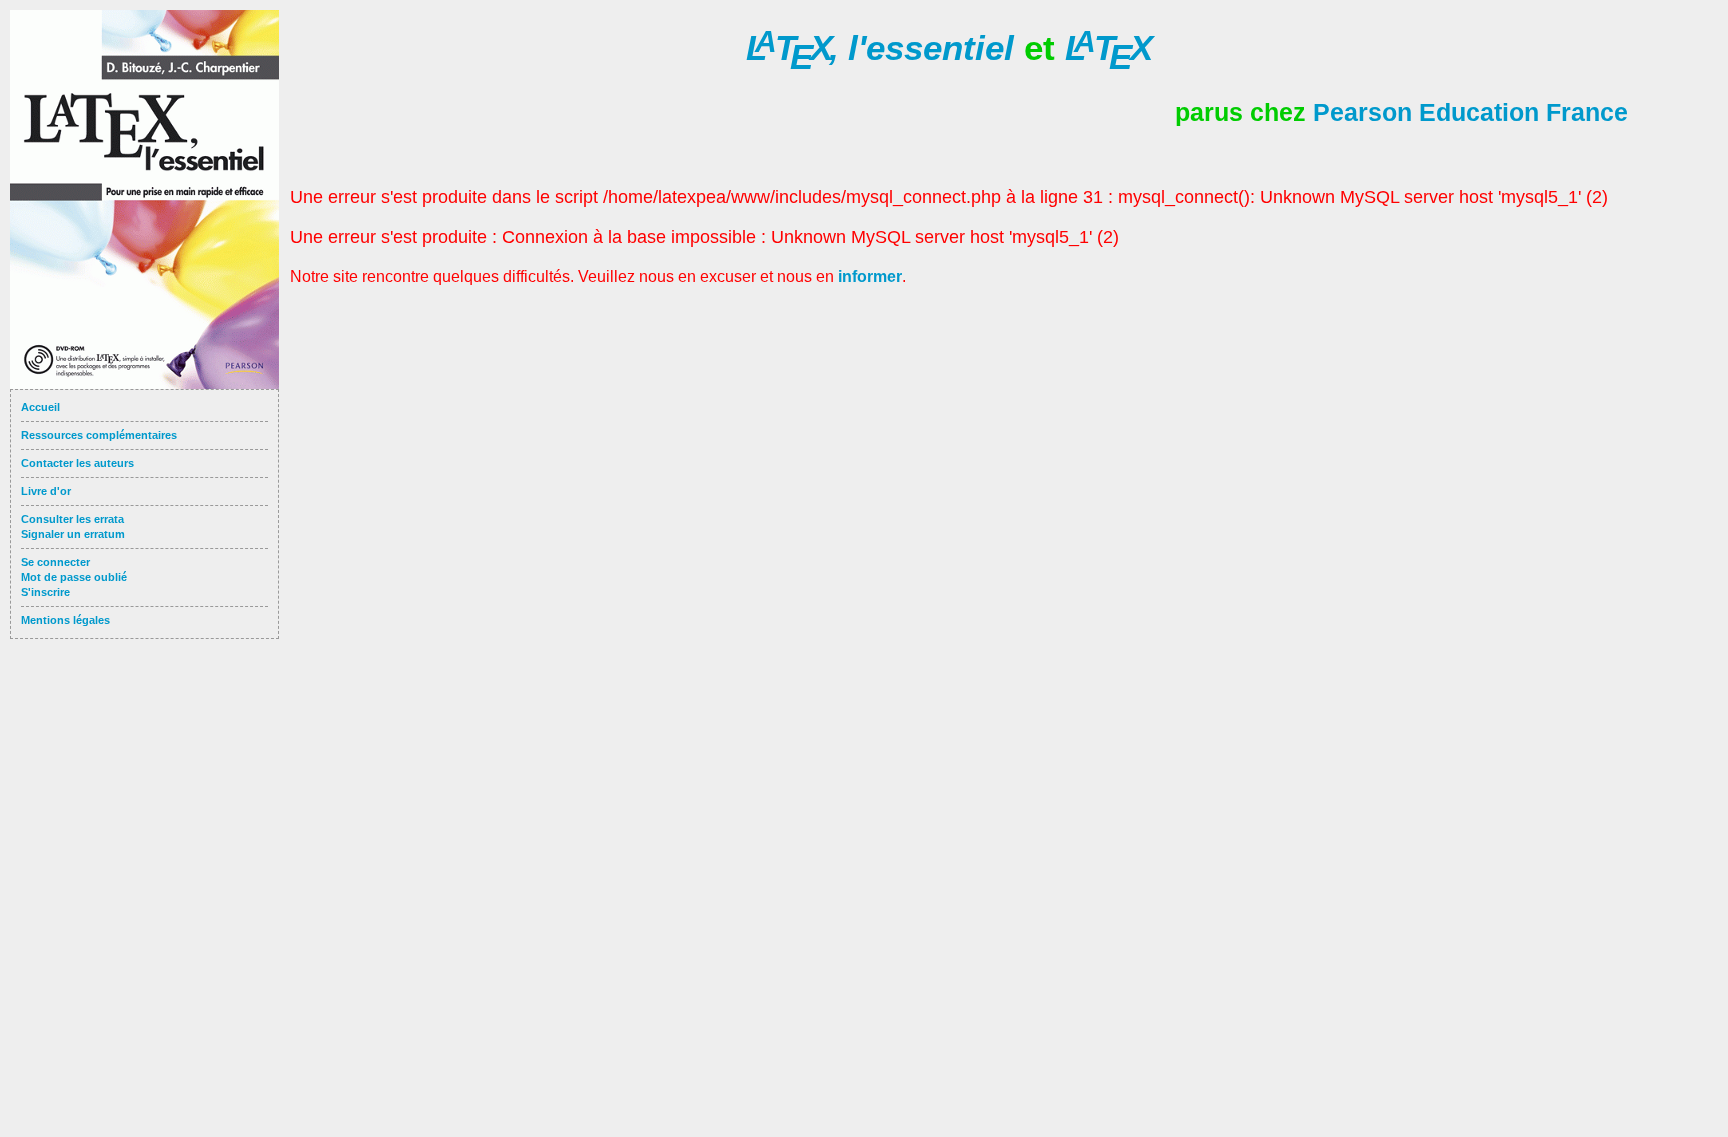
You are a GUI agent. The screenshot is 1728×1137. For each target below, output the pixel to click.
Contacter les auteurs (77, 463)
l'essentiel (880, 47)
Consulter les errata (72, 519)
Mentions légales (65, 620)
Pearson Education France (1470, 112)
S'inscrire (45, 592)
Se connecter (55, 562)
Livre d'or (46, 491)
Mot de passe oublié (74, 577)
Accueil (40, 407)
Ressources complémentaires (99, 435)
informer (870, 276)
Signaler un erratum (73, 534)
